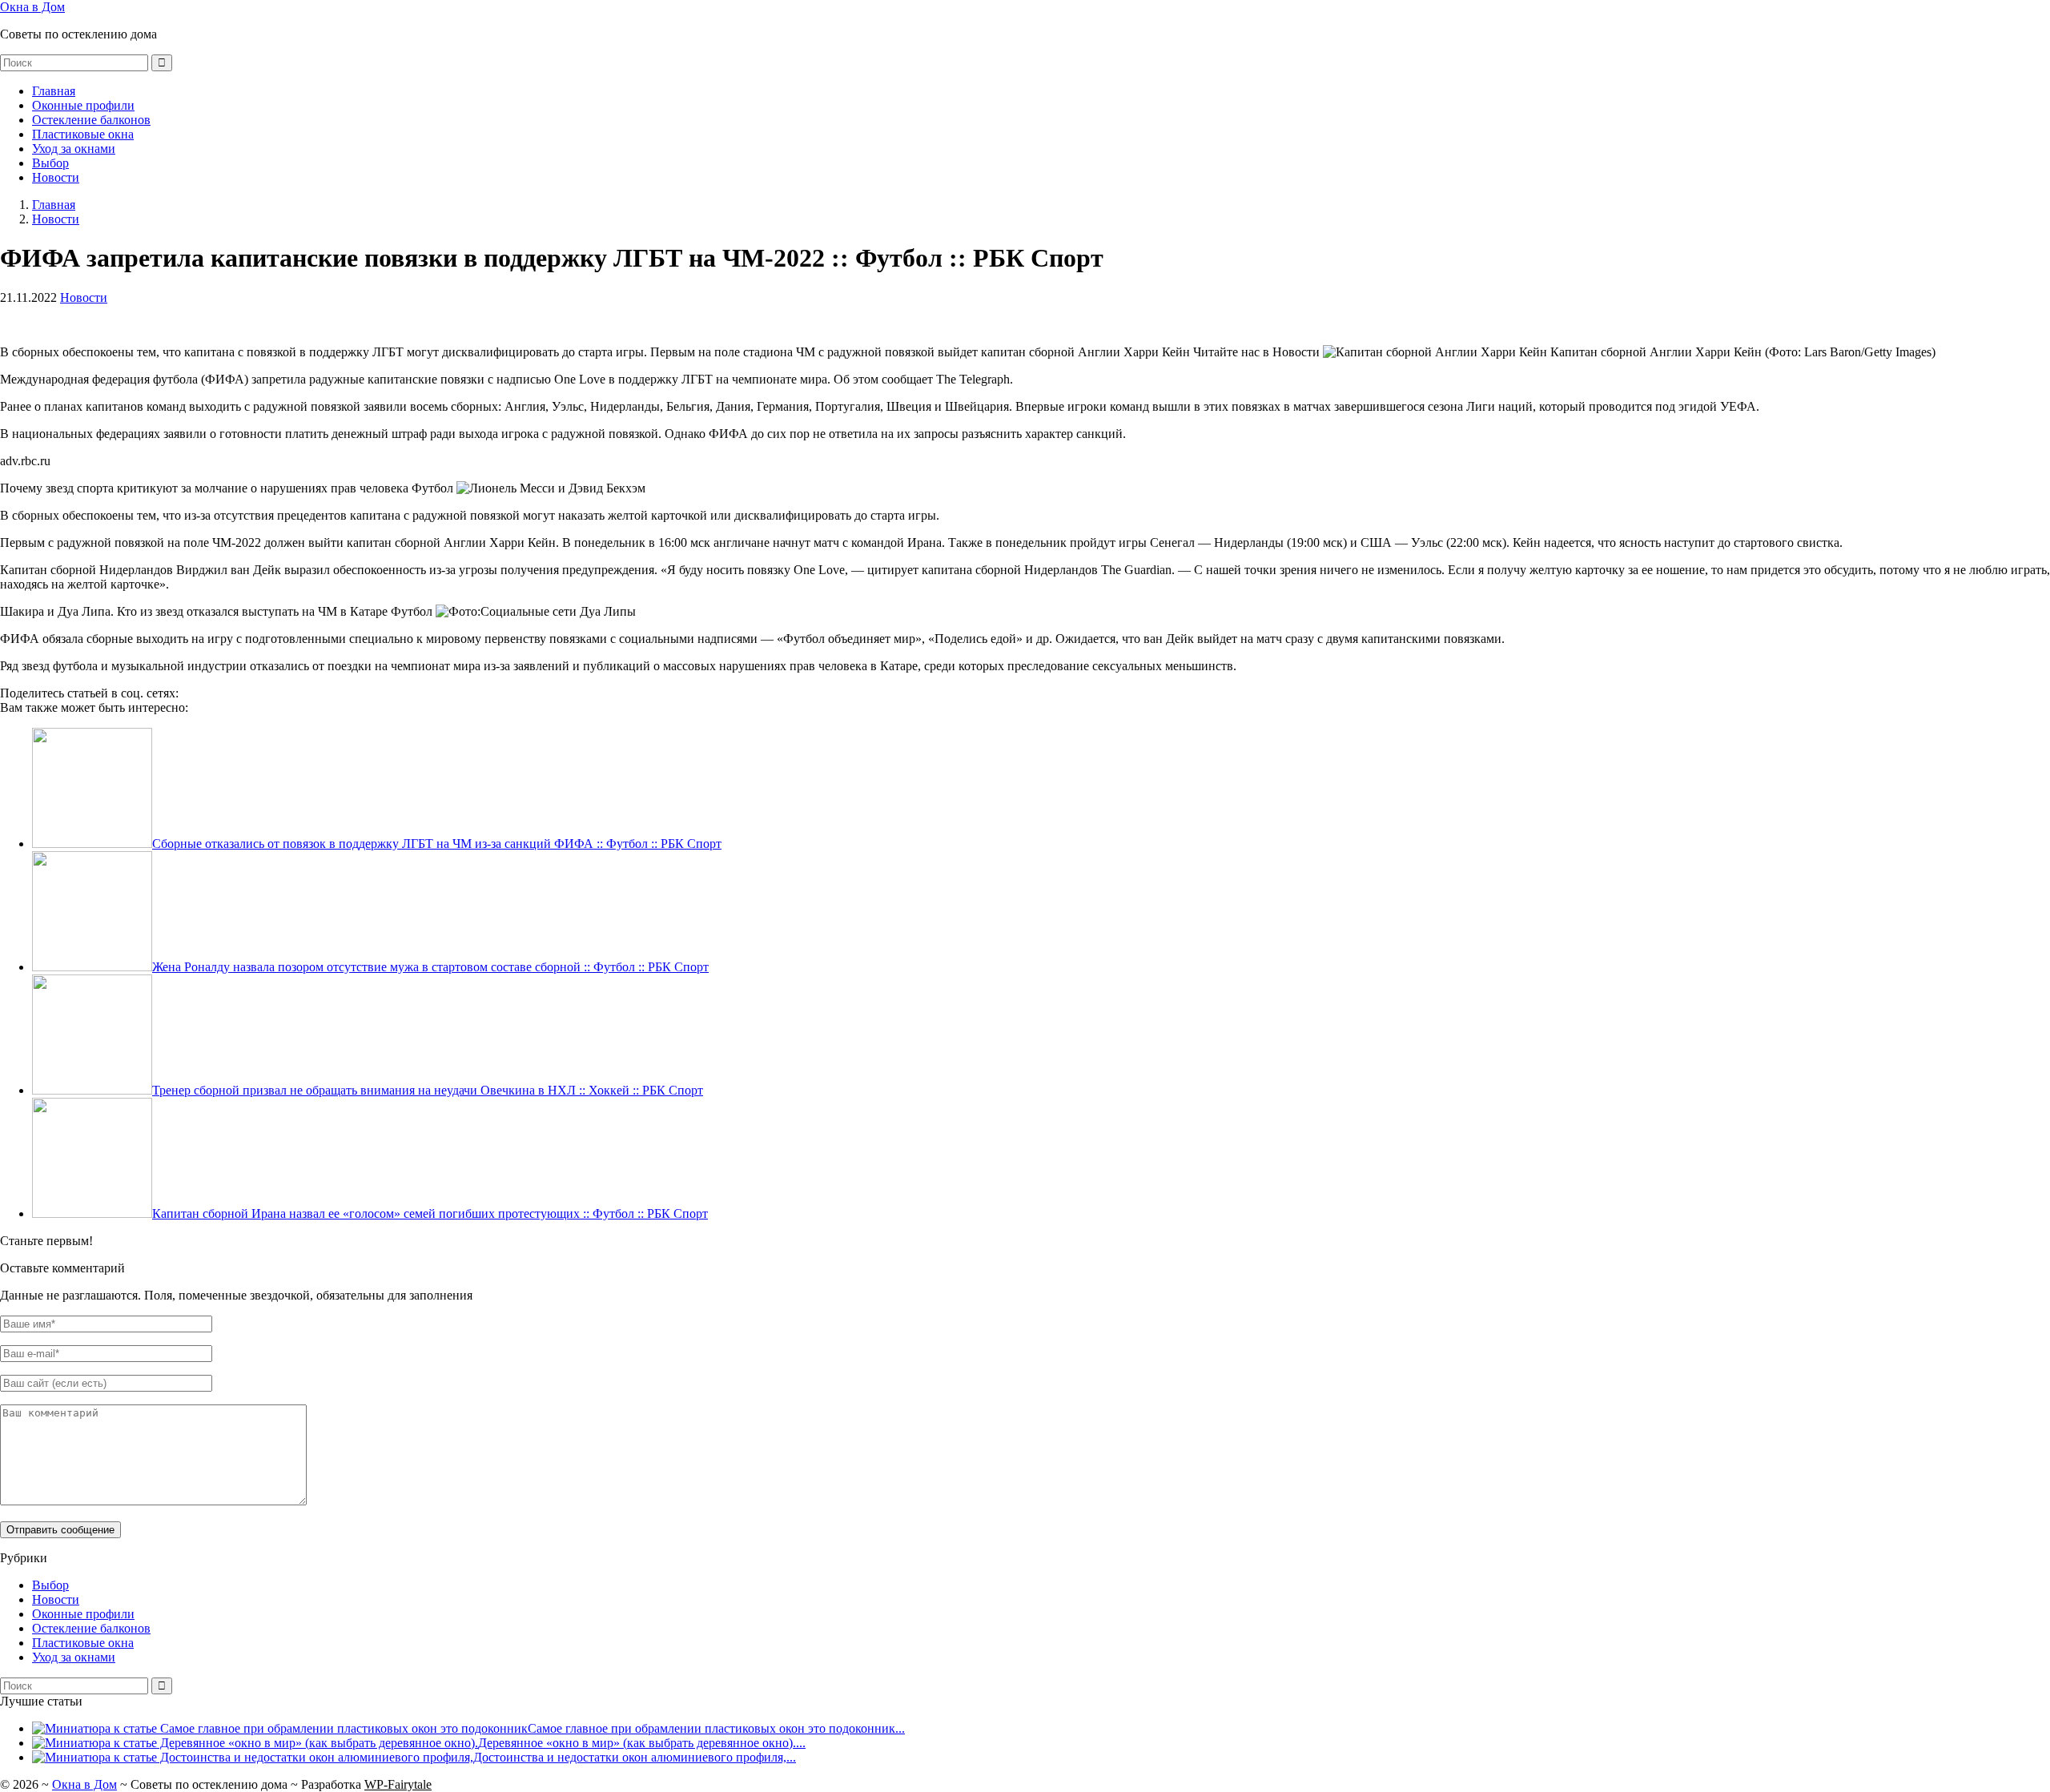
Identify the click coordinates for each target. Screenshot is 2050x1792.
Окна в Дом (32, 7)
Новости (56, 177)
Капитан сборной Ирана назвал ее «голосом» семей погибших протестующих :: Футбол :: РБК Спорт (430, 1213)
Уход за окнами (74, 149)
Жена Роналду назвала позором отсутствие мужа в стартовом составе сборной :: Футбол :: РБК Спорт (430, 967)
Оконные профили (83, 105)
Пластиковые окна (83, 134)
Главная (54, 91)
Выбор (50, 163)
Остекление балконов (91, 120)
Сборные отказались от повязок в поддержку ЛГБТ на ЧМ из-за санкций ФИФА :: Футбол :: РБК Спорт (437, 844)
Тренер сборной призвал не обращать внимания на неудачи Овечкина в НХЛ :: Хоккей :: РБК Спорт (428, 1090)
